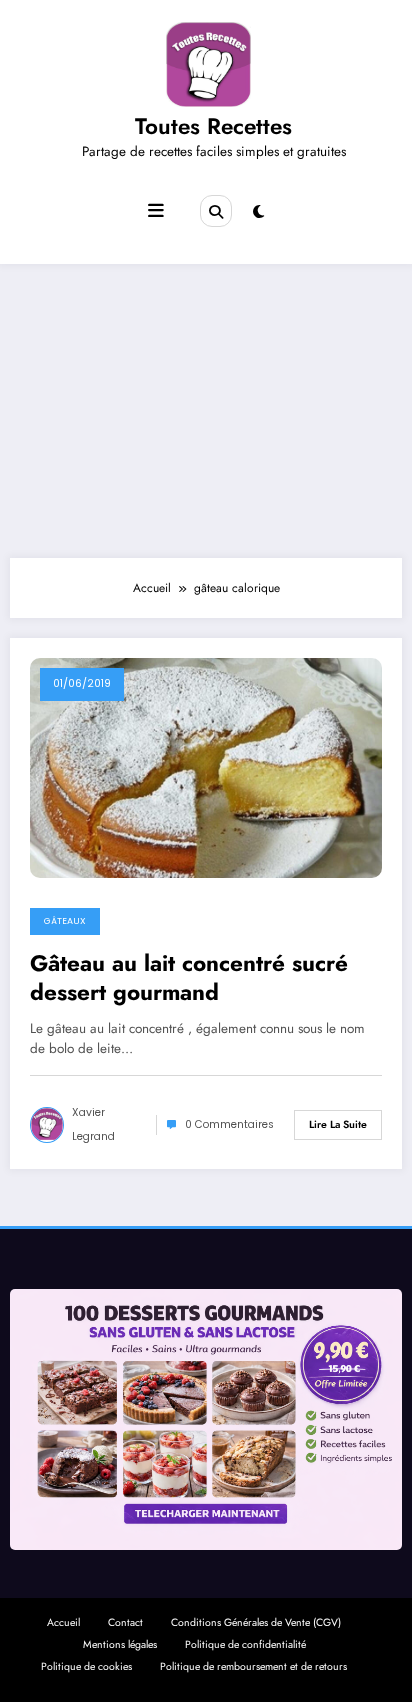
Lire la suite (338, 1124)
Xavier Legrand (93, 1124)
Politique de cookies (86, 1666)
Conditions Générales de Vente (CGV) (256, 1622)
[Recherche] (216, 211)
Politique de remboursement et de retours (253, 1666)
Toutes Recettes (213, 126)
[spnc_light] (258, 212)
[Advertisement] (206, 406)
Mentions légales (120, 1644)
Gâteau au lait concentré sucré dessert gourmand (189, 978)
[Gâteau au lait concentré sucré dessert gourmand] (206, 767)
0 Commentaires (229, 1124)
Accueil (63, 1622)
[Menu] (156, 211)
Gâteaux (65, 921)
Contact (125, 1622)
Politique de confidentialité (245, 1644)
